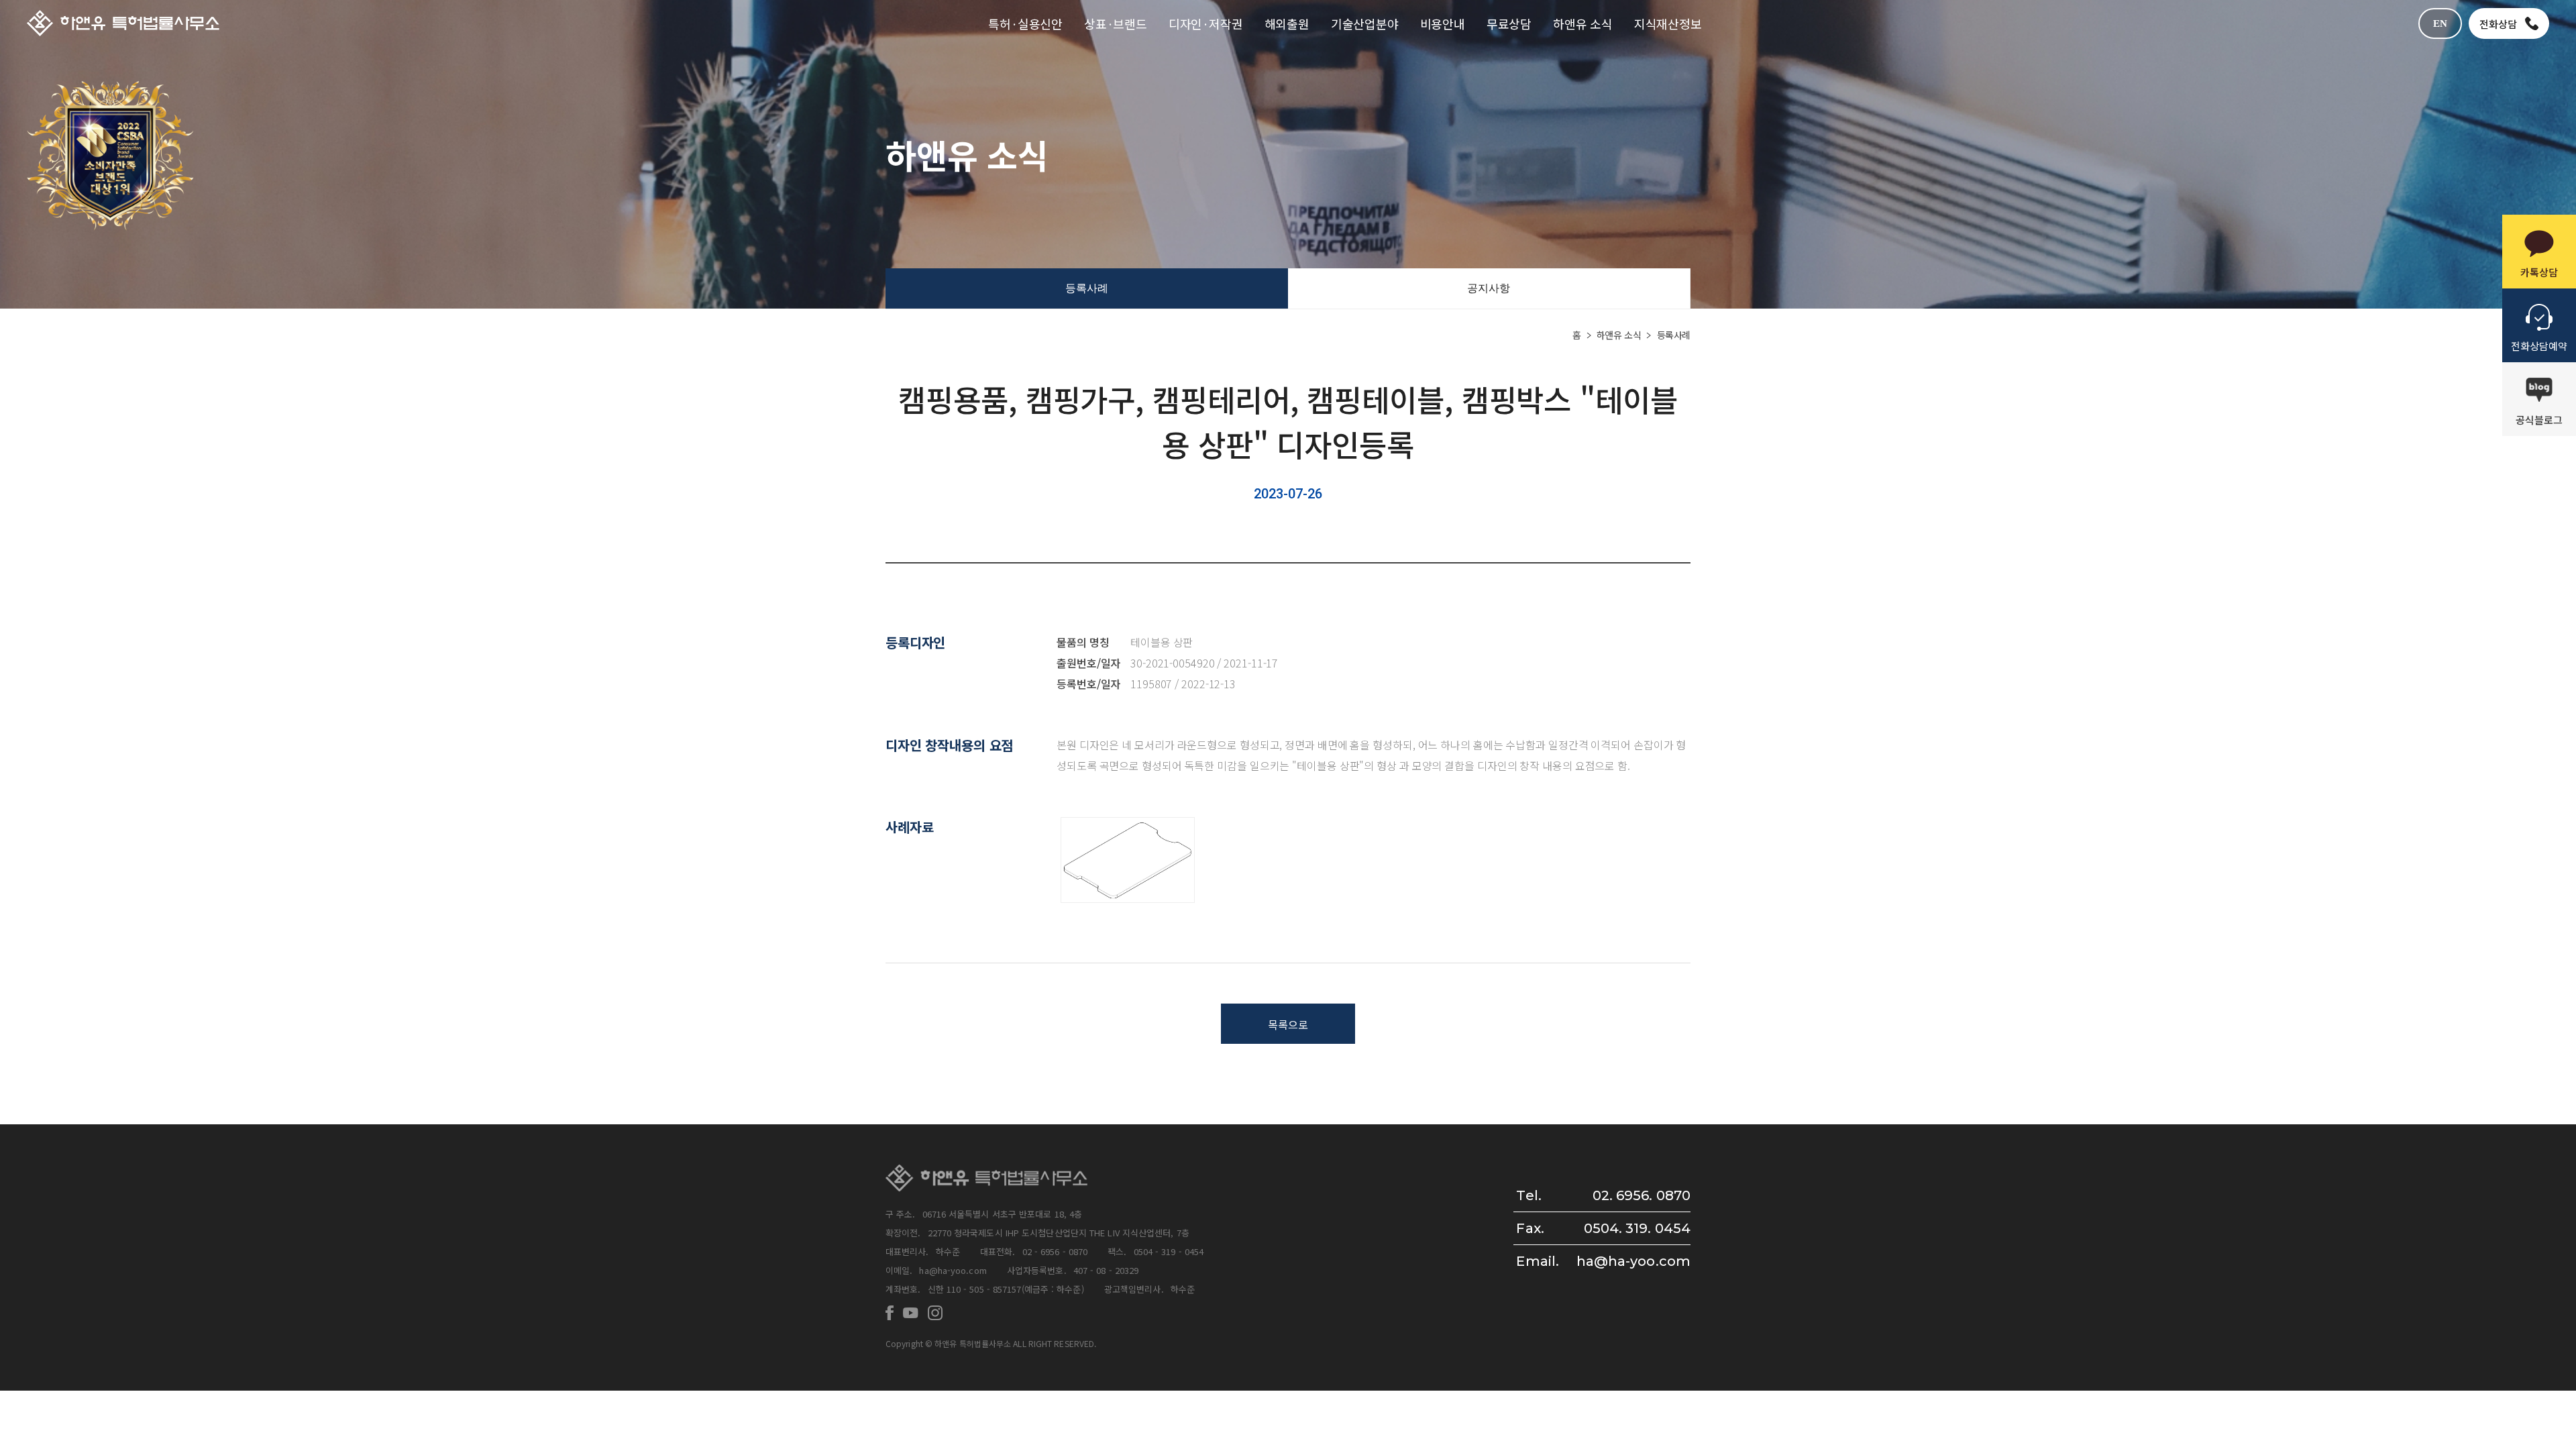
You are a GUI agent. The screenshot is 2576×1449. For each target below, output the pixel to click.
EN (2440, 23)
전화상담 (2498, 24)
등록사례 (1087, 288)
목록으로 (1288, 1024)
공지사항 (1489, 288)
